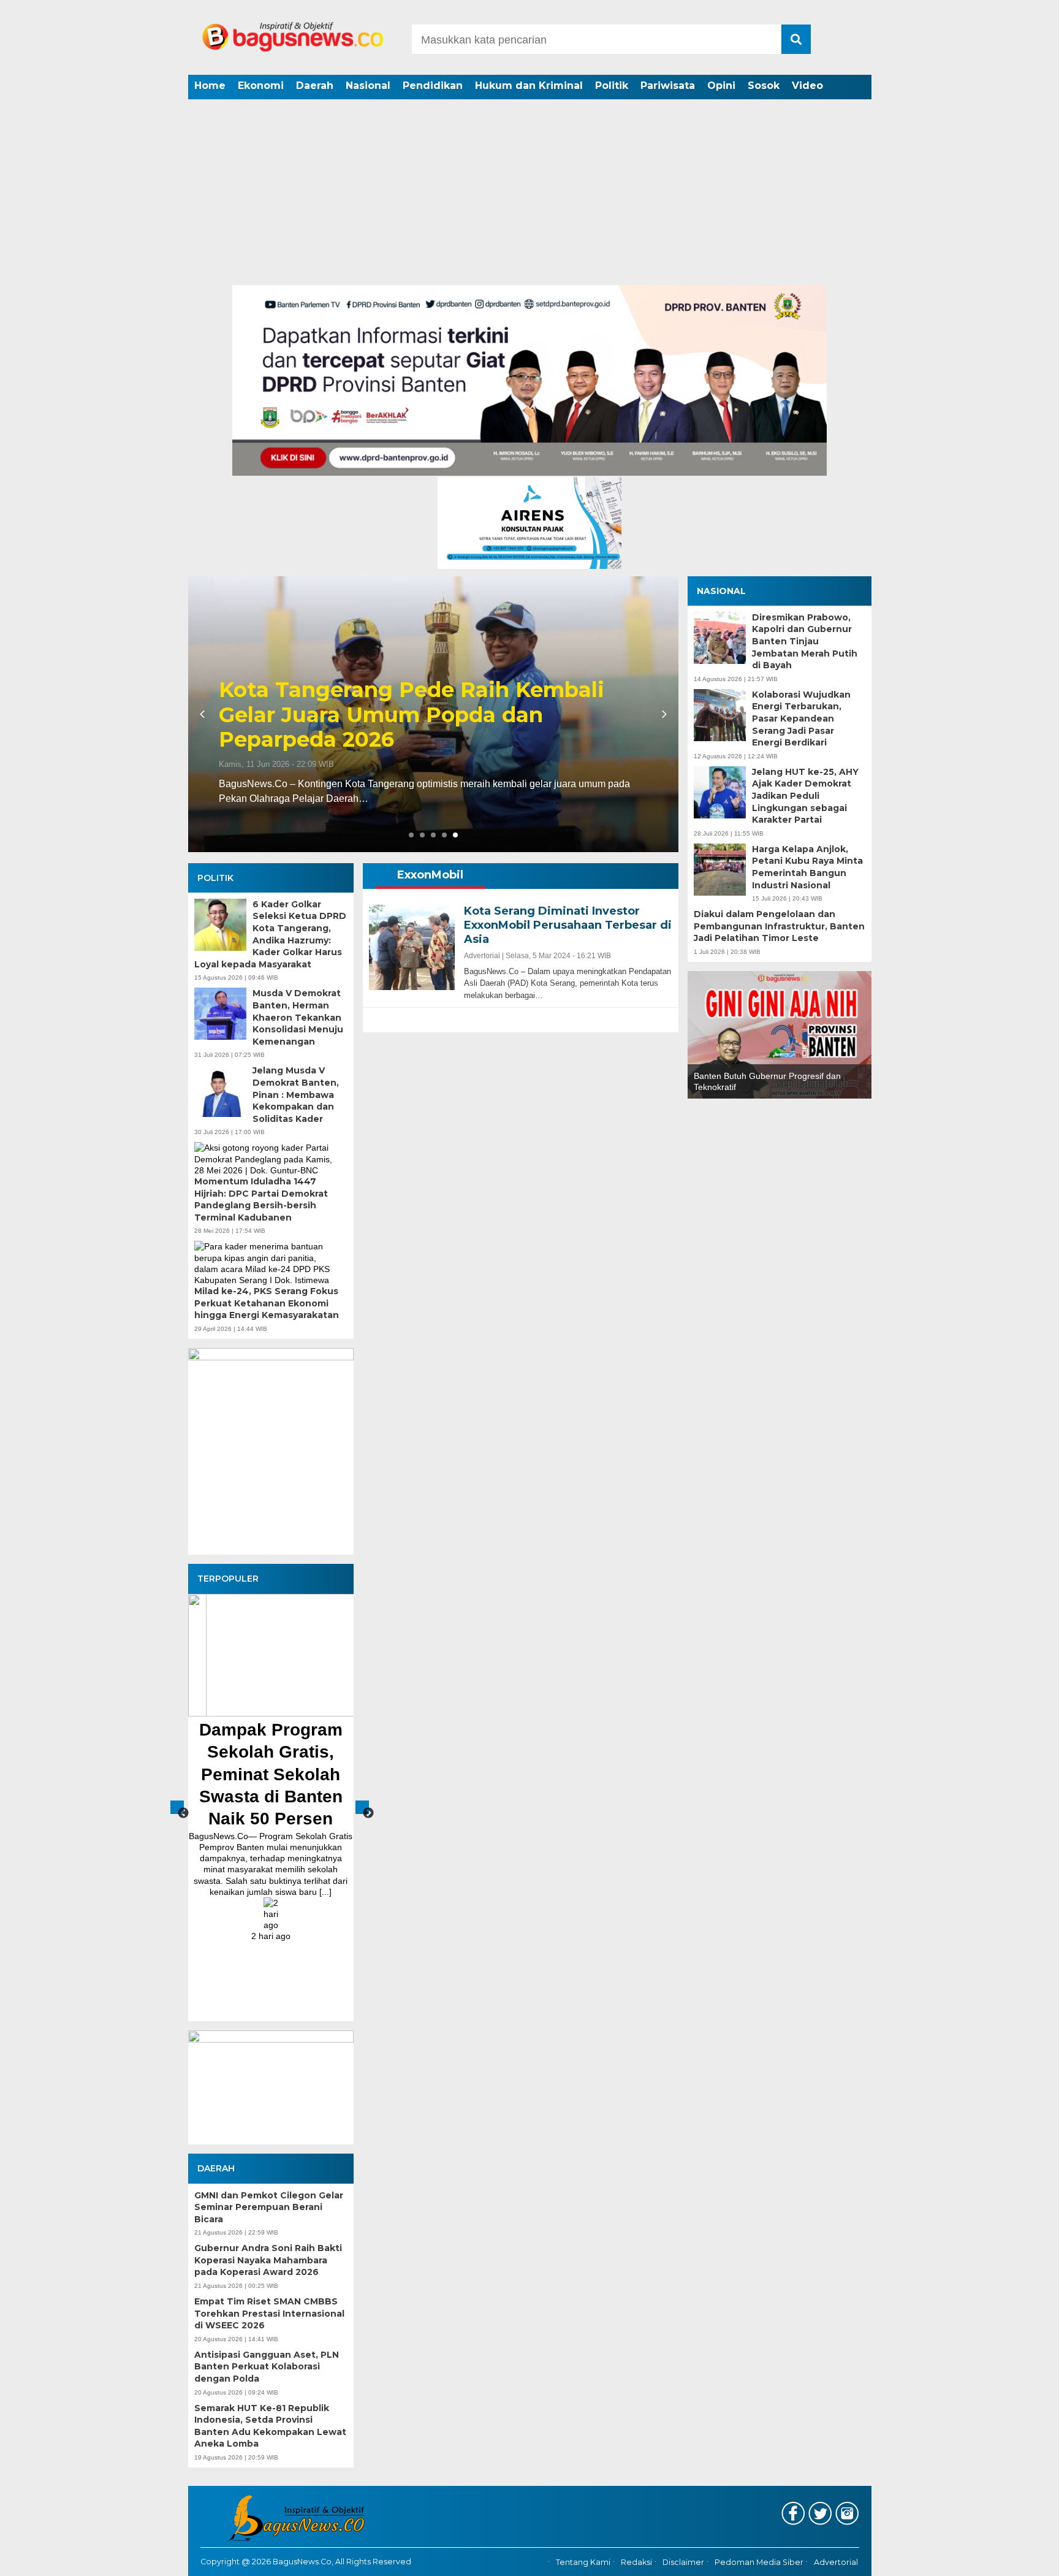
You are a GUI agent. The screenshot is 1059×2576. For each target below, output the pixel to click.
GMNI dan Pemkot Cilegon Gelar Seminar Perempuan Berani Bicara (269, 2207)
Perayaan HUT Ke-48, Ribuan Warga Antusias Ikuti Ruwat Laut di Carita (415, 728)
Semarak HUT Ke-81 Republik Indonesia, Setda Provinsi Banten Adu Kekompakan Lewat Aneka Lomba (270, 2426)
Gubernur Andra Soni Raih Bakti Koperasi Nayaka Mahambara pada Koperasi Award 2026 (268, 2260)
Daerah (315, 86)
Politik (612, 86)
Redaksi (636, 2562)
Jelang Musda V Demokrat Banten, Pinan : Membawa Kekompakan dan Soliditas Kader (296, 1094)
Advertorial (836, 2562)
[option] (303, 1801)
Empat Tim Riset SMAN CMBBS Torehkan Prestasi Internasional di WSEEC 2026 (269, 2313)
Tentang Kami (583, 2562)
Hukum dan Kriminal (529, 86)
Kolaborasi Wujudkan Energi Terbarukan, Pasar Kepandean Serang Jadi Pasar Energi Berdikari (801, 718)
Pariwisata (668, 86)
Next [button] (362, 1807)
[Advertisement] (529, 193)
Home (210, 86)
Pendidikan (433, 86)
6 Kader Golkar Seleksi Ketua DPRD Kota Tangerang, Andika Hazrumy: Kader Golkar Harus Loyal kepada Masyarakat (270, 934)
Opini (721, 86)
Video (807, 86)
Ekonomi (261, 86)
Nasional (368, 86)
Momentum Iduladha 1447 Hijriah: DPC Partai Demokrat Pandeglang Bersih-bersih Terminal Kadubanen (261, 1199)
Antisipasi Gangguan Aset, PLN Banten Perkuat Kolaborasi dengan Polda (267, 2367)
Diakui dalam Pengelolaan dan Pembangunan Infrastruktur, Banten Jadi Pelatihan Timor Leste (779, 926)
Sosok (764, 86)
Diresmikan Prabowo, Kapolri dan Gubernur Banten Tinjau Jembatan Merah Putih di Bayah (805, 641)
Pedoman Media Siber (759, 2562)
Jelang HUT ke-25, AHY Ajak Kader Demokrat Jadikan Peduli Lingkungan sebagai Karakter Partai (805, 796)
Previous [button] (177, 1807)
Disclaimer (683, 2562)
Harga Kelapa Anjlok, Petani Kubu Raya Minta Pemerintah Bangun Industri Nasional (807, 867)
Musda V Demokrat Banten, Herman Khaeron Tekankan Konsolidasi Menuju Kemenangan (298, 1017)
